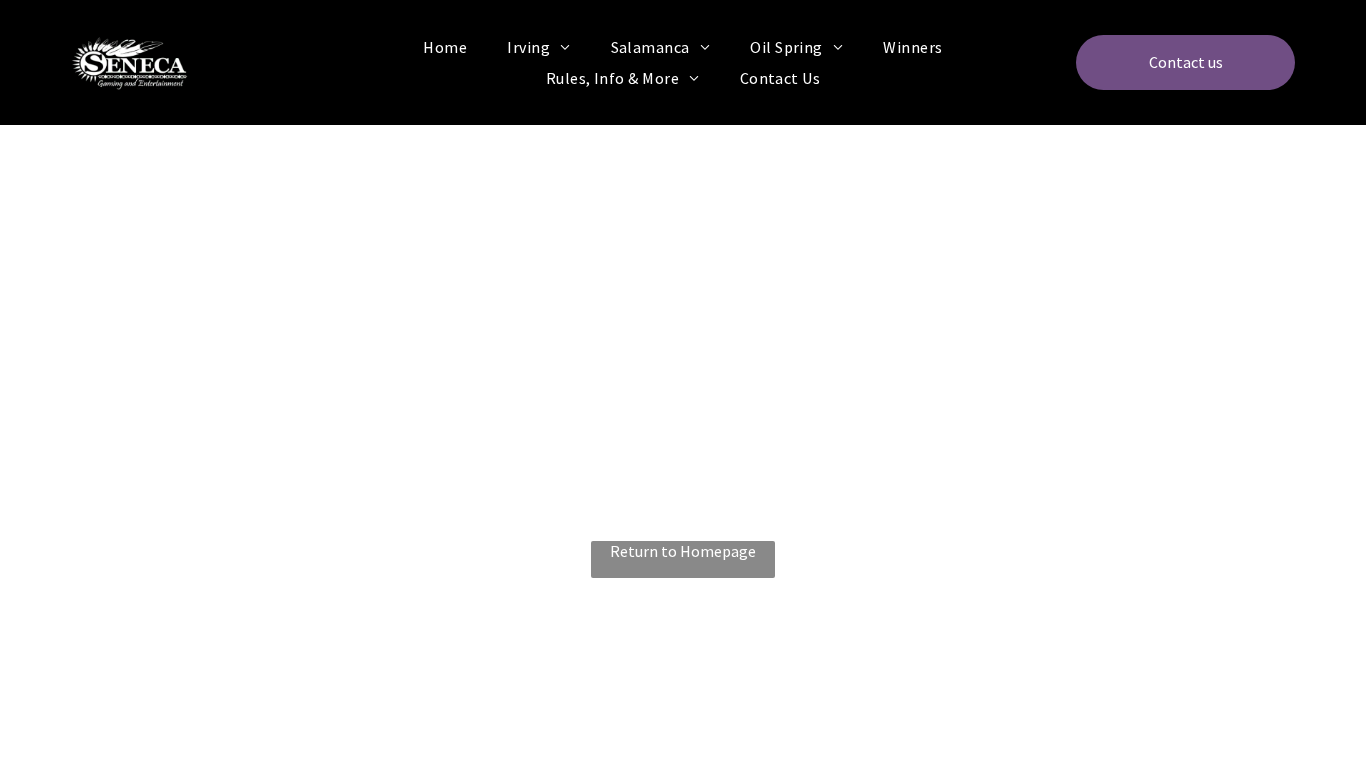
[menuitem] (445, 47)
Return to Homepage (683, 551)
